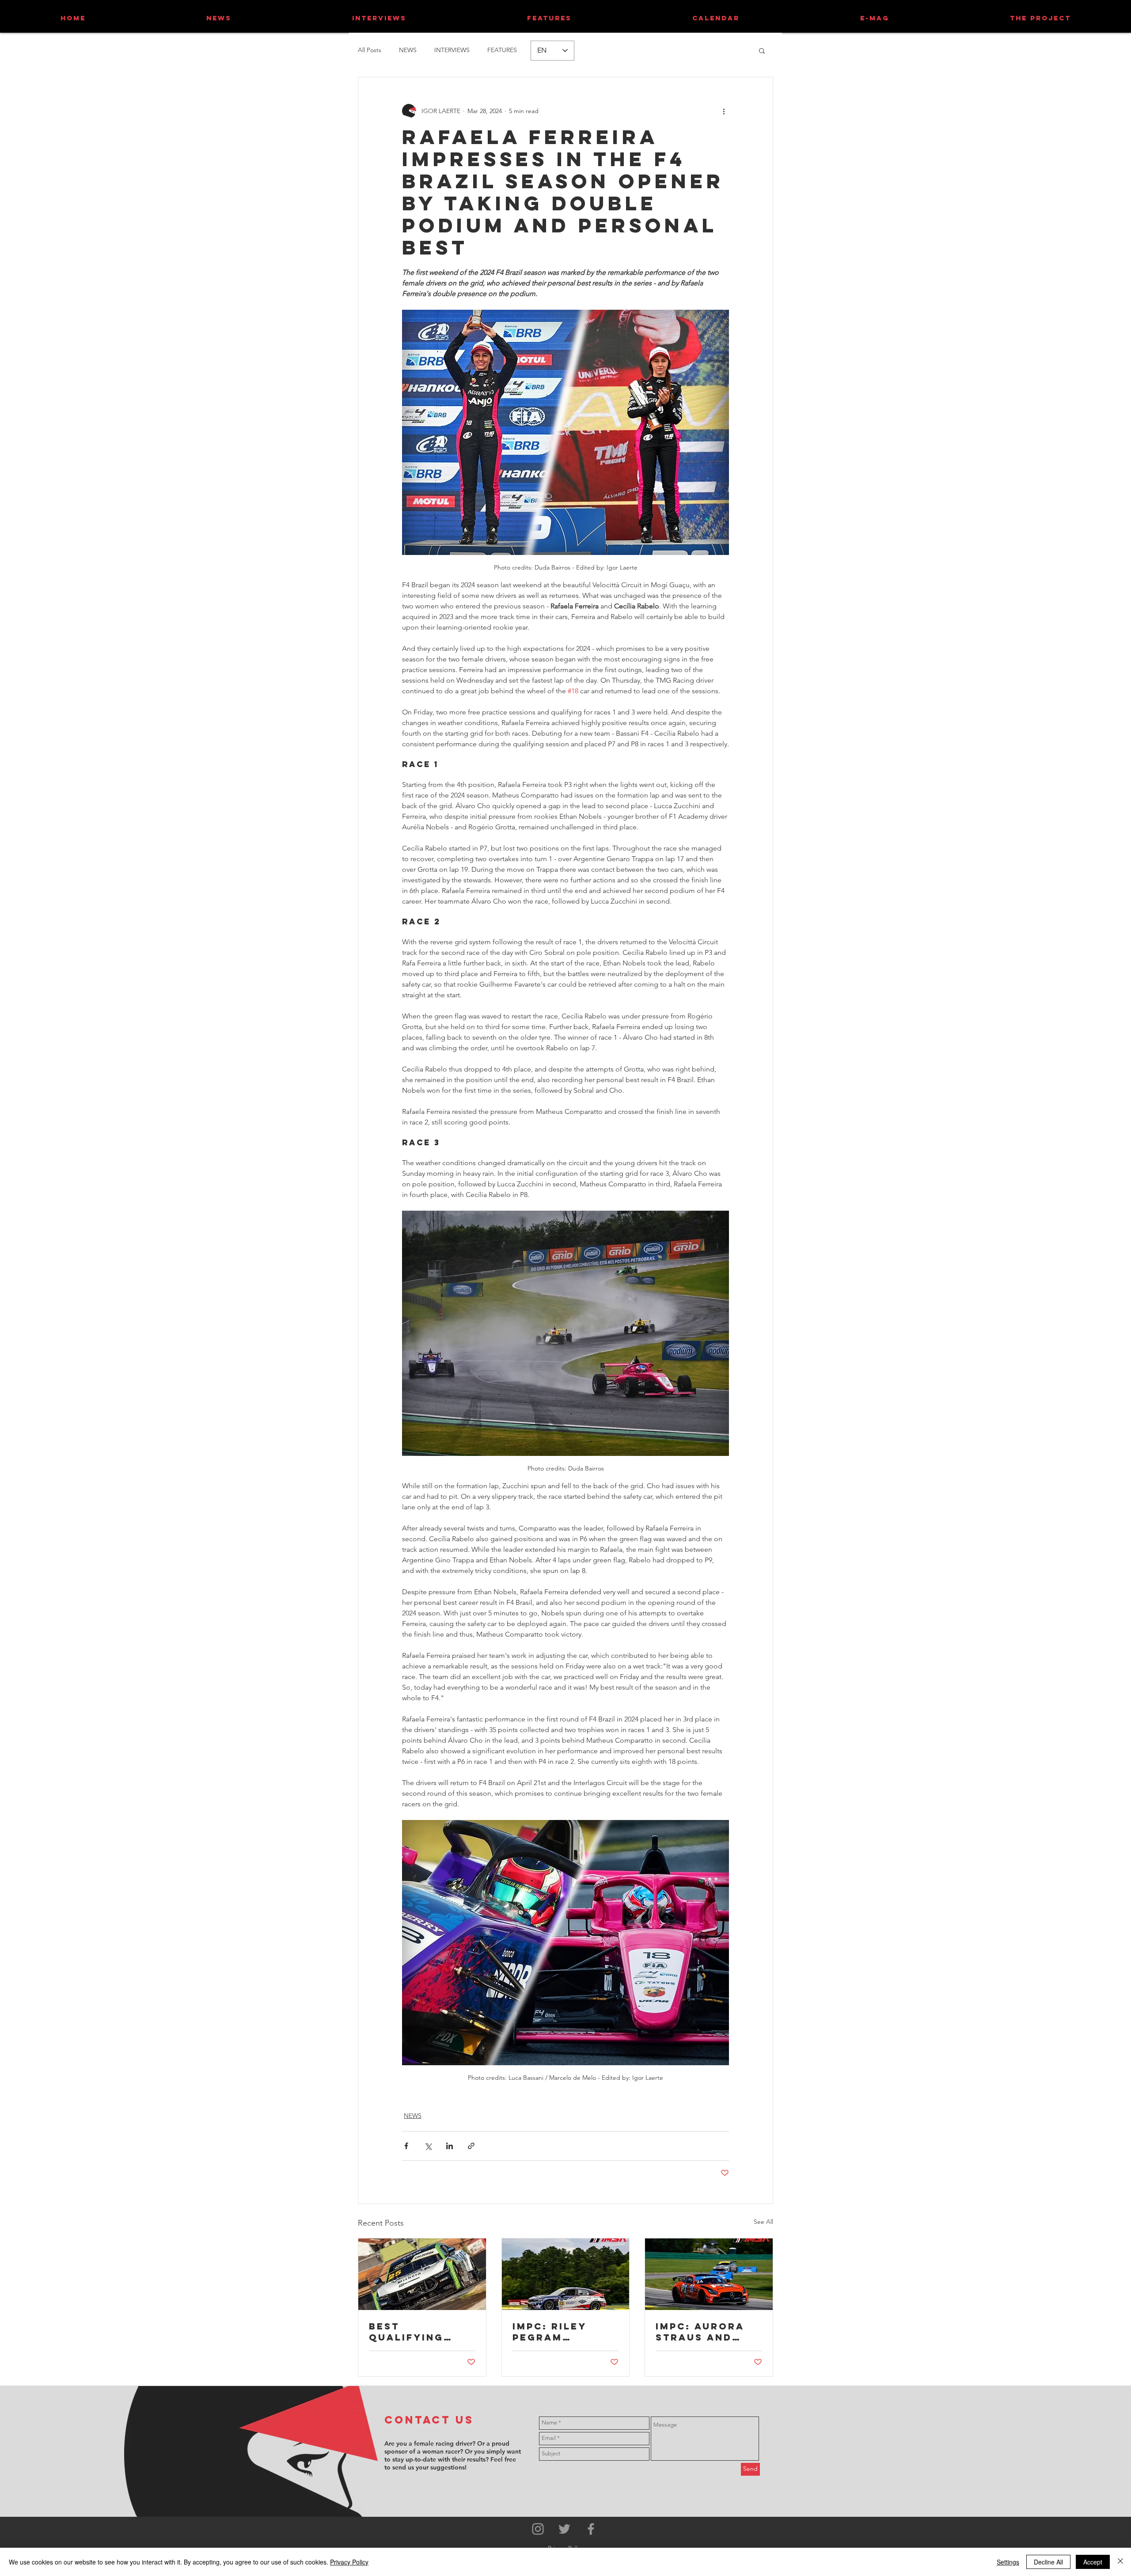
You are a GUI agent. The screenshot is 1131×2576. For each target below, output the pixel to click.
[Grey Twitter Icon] (564, 2529)
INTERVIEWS (452, 50)
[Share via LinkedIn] (450, 2146)
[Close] (1120, 2562)
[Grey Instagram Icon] (538, 2529)
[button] (762, 50)
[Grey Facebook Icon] (591, 2529)
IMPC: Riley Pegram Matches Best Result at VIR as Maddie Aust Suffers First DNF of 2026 (564, 2332)
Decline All (1048, 2562)
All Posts (370, 50)
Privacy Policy (349, 2562)
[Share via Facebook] (406, 2146)
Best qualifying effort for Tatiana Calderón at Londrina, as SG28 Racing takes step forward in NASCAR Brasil (417, 2332)
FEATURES (502, 50)
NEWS (408, 50)
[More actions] (724, 111)
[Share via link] (471, 2146)
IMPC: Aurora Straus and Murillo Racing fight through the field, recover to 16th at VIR (708, 2332)
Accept (1093, 2562)
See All (763, 2222)
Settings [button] (1008, 2562)
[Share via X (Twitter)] (428, 2146)
